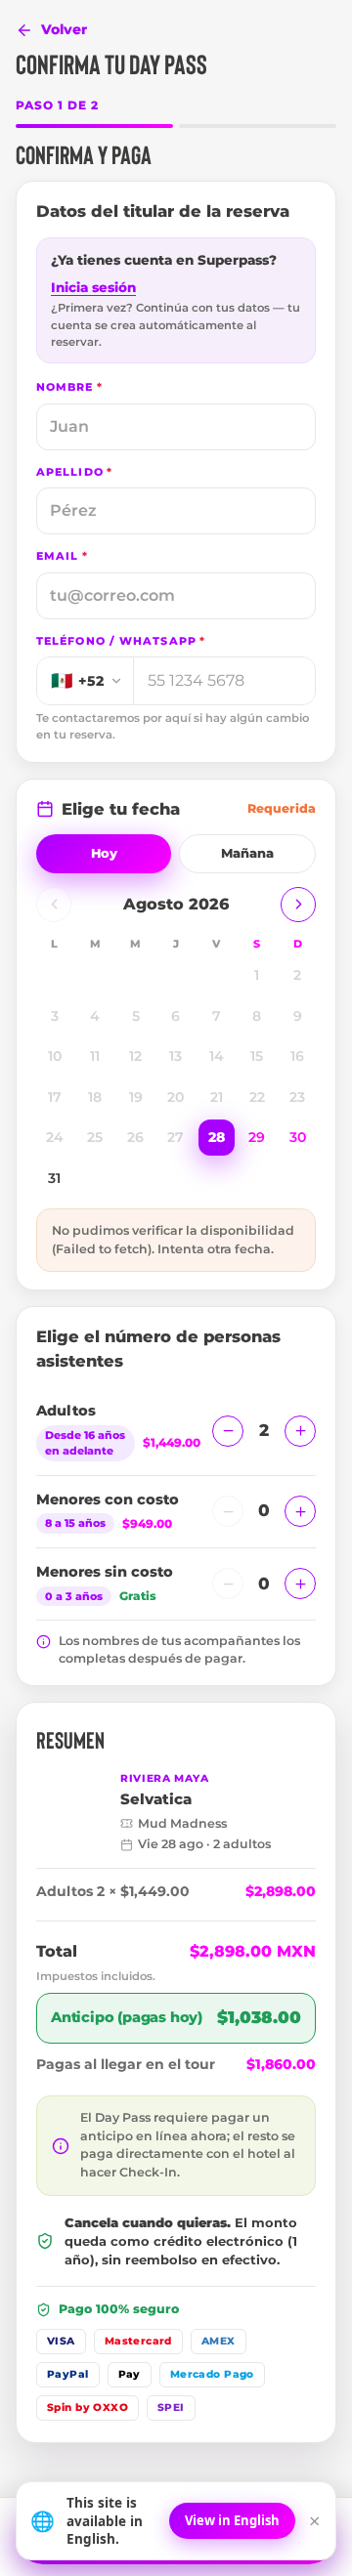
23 (297, 1097)
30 (298, 1137)
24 (55, 1137)
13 (176, 1056)
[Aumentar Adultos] (300, 1431)
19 (136, 1097)
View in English (232, 2520)
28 (217, 1137)
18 (95, 1097)
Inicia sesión (93, 287)
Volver (64, 29)
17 (55, 1097)
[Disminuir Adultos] (228, 1431)
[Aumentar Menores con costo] (300, 1511)
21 (217, 1097)
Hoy (104, 853)
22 (257, 1097)
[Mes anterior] (54, 905)
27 (176, 1137)
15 (257, 1056)
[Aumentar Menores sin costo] (300, 1584)
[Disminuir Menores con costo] (228, 1511)
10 (55, 1056)
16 (297, 1056)
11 (95, 1056)
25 (95, 1137)
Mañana (247, 853)
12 (135, 1056)
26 (135, 1137)
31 (54, 1178)
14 (217, 1056)
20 (176, 1097)
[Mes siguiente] (298, 905)
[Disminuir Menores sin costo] (228, 1584)
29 (257, 1137)
